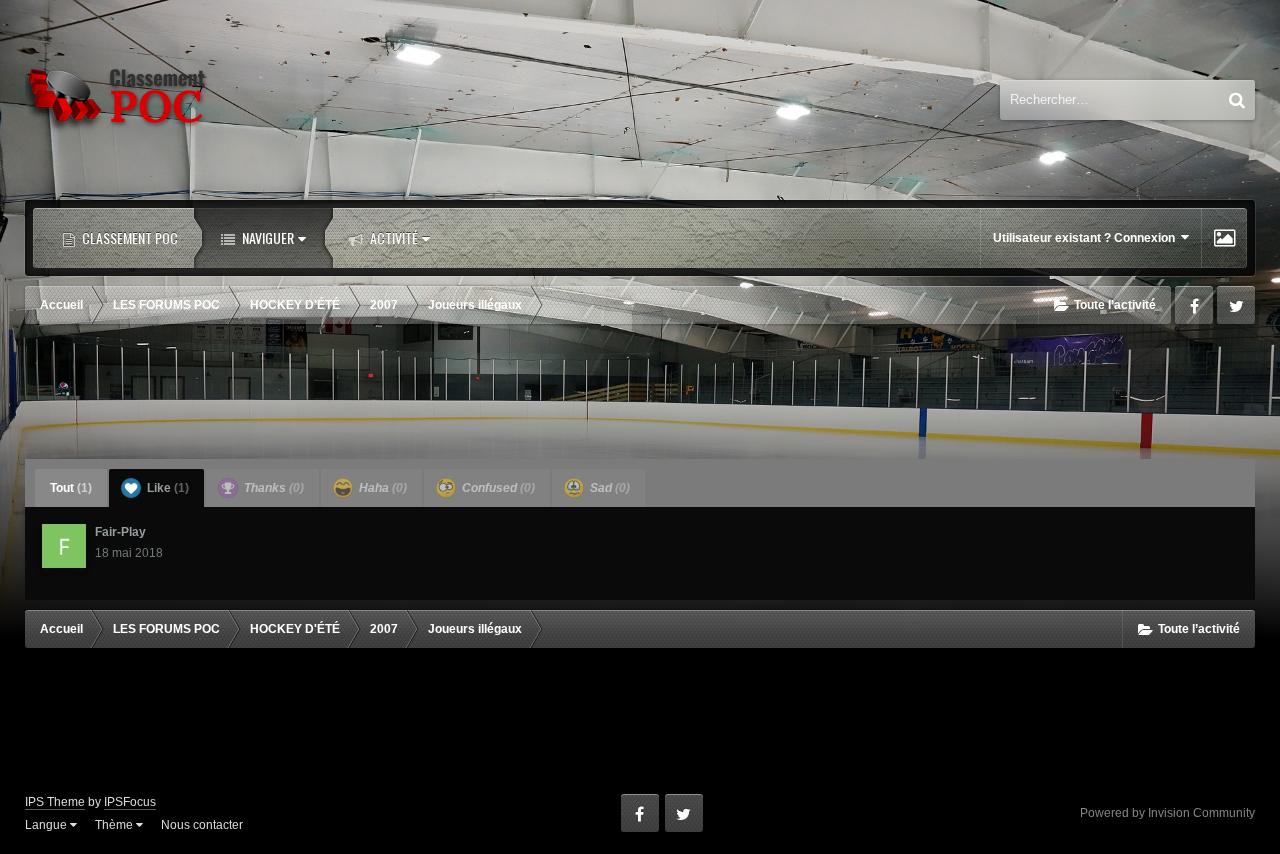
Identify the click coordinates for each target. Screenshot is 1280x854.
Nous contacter (202, 825)
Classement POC (128, 237)
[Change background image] (1224, 238)
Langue (47, 825)
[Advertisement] (640, 394)
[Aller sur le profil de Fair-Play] (64, 546)
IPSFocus (130, 802)
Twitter (1236, 305)
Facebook (1194, 305)
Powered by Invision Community (1167, 813)
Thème (115, 825)
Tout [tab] (71, 488)
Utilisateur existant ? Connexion (1087, 238)
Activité (392, 237)
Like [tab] (166, 488)
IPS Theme (55, 802)
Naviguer (266, 237)
